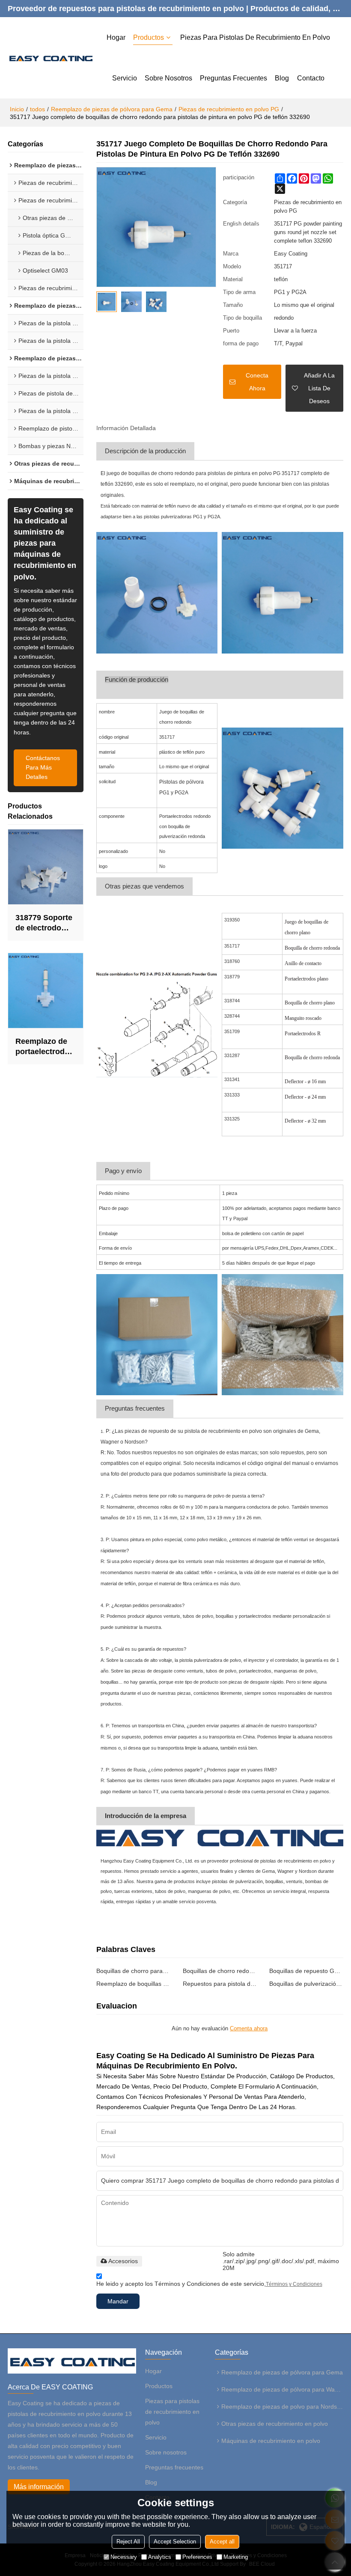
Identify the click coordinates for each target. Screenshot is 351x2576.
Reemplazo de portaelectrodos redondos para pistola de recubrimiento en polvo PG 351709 (45, 1047)
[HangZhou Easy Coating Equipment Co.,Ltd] (50, 58)
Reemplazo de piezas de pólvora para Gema (112, 109)
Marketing (236, 2557)
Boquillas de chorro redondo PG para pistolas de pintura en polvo (220, 1971)
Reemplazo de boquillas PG (133, 1984)
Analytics (160, 2557)
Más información (39, 2487)
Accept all (222, 2542)
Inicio (17, 109)
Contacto (311, 78)
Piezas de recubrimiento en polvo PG (229, 109)
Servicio (125, 78)
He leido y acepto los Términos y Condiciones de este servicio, (209, 2284)
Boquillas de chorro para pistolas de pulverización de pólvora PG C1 (133, 1971)
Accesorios (123, 2261)
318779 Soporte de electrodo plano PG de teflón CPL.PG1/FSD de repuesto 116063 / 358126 (44, 923)
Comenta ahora (249, 2028)
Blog (282, 78)
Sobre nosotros (168, 78)
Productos (149, 37)
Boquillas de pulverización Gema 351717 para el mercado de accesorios (306, 1984)
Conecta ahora (257, 382)
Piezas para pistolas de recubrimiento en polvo (255, 37)
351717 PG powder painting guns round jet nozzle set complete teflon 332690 (308, 232)
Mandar (118, 2301)
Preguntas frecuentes (234, 78)
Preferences (197, 2557)
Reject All (128, 2542)
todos (37, 109)
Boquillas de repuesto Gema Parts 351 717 (306, 1971)
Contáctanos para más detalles (43, 768)
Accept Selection (175, 2542)
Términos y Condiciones (294, 2284)
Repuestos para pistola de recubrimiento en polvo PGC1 (220, 1984)
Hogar (116, 37)
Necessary (124, 2557)
